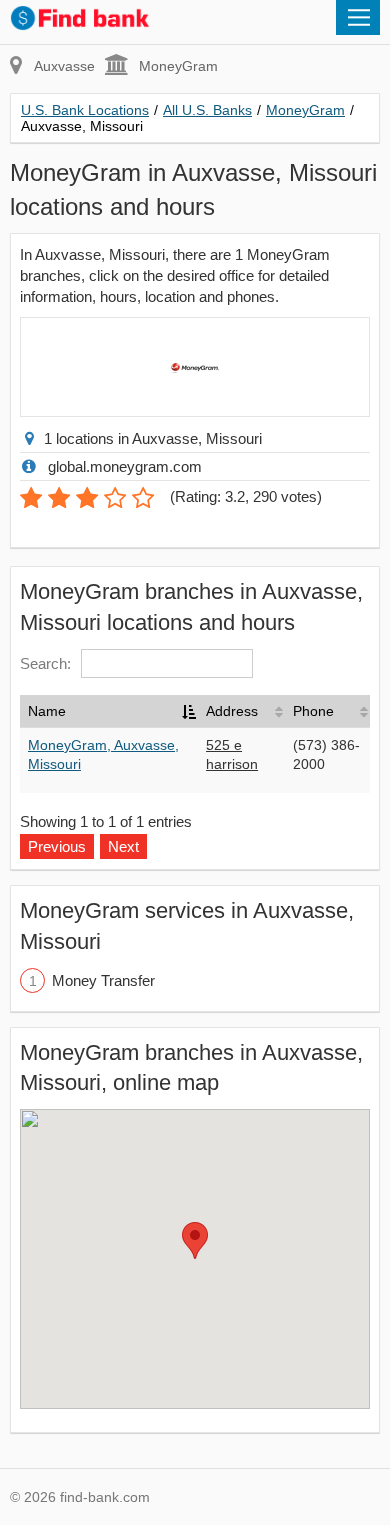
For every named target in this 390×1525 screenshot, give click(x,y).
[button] (195, 1240)
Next (123, 846)
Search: (45, 663)
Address (232, 711)
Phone (313, 711)
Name (47, 711)
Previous (57, 846)
